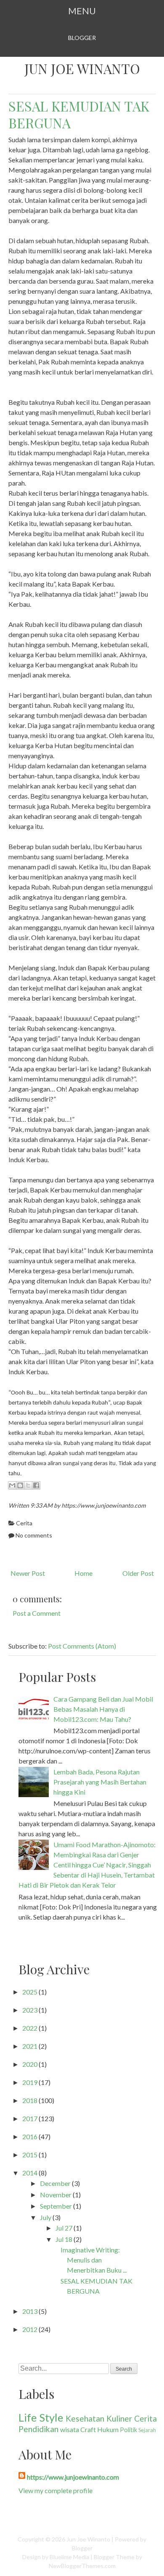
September (56, 2206)
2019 (30, 2082)
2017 (30, 2118)
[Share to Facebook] (36, 1485)
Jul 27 (64, 2228)
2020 (30, 2064)
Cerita (24, 1523)
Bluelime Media (69, 2557)
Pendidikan (38, 2429)
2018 (30, 2100)
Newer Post (28, 1573)
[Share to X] (28, 1485)
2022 (30, 2028)
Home (83, 1573)
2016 (30, 2136)
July (46, 2217)
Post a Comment (37, 1613)
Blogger (82, 38)
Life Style (41, 2417)
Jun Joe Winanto (82, 69)
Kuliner (119, 2418)
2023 (30, 2010)
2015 (30, 2155)
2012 (30, 2329)
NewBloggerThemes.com (82, 2566)
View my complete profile (56, 2490)
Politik (128, 2430)
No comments (34, 1535)
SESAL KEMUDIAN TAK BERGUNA (79, 114)
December (55, 2183)
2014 (30, 2173)
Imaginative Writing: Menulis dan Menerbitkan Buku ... (94, 2260)
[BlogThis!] (20, 1485)
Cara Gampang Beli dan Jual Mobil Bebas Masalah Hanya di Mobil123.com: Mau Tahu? (103, 1709)
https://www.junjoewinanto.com (73, 2477)
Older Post (138, 1573)
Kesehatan (85, 2418)
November (56, 2195)
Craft (88, 2429)
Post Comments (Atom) (82, 1646)
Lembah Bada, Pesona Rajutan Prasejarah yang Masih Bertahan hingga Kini (100, 1782)
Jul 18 (64, 2239)
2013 (30, 2311)
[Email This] (12, 1485)
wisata (70, 2429)
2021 (30, 2046)
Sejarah (147, 2430)
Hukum (108, 2429)
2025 (30, 1992)
